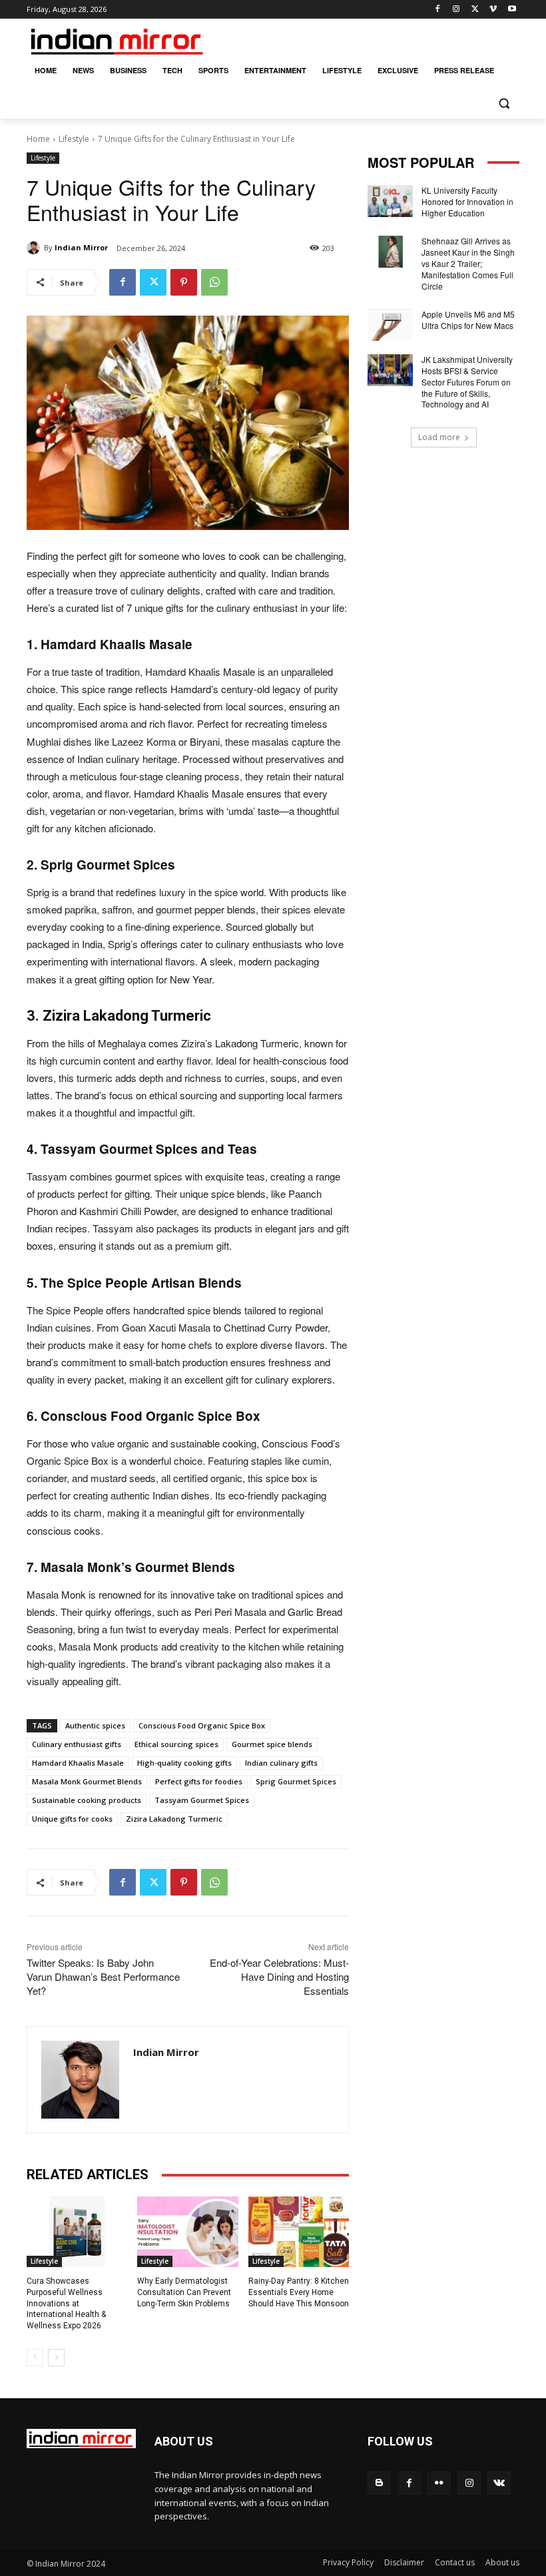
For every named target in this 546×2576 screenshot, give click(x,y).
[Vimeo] (493, 10)
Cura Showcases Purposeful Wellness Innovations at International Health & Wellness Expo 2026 (66, 2303)
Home (38, 139)
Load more (439, 437)
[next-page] (56, 2358)
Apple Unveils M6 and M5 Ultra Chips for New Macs (468, 320)
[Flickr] (439, 2483)
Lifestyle (74, 139)
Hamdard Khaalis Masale (78, 1763)
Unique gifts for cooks (72, 1819)
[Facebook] (438, 10)
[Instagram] (456, 10)
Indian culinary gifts (281, 1763)
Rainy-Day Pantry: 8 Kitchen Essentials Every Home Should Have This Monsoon (299, 2292)
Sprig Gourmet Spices (296, 1781)
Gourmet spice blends (272, 1744)
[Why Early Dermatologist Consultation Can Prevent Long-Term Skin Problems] (187, 2232)
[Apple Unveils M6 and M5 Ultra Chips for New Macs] (390, 325)
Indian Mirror (81, 247)
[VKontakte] (499, 2483)
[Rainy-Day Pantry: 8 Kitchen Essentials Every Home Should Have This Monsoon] (299, 2232)
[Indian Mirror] (35, 248)
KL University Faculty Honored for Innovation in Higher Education (467, 201)
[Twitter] (475, 10)
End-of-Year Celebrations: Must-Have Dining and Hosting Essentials (279, 1976)
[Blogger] (379, 2483)
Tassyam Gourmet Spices (202, 1800)
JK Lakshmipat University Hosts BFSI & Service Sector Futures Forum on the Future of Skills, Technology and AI (467, 382)
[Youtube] (512, 10)
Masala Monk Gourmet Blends (87, 1781)
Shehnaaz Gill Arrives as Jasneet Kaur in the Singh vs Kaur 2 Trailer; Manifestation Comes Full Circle (468, 263)
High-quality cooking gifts (184, 1763)
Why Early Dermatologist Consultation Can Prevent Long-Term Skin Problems (184, 2292)
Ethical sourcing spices (176, 1744)
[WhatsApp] (214, 282)
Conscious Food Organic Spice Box (202, 1725)
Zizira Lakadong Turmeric (174, 1819)
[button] (504, 103)
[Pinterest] (184, 282)
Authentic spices (95, 1725)
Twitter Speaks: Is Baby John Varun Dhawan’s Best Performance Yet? (103, 1976)
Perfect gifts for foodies (199, 1781)
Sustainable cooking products (87, 1800)
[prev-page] (35, 2358)
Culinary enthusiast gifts (77, 1744)
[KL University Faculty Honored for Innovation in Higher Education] (390, 201)
